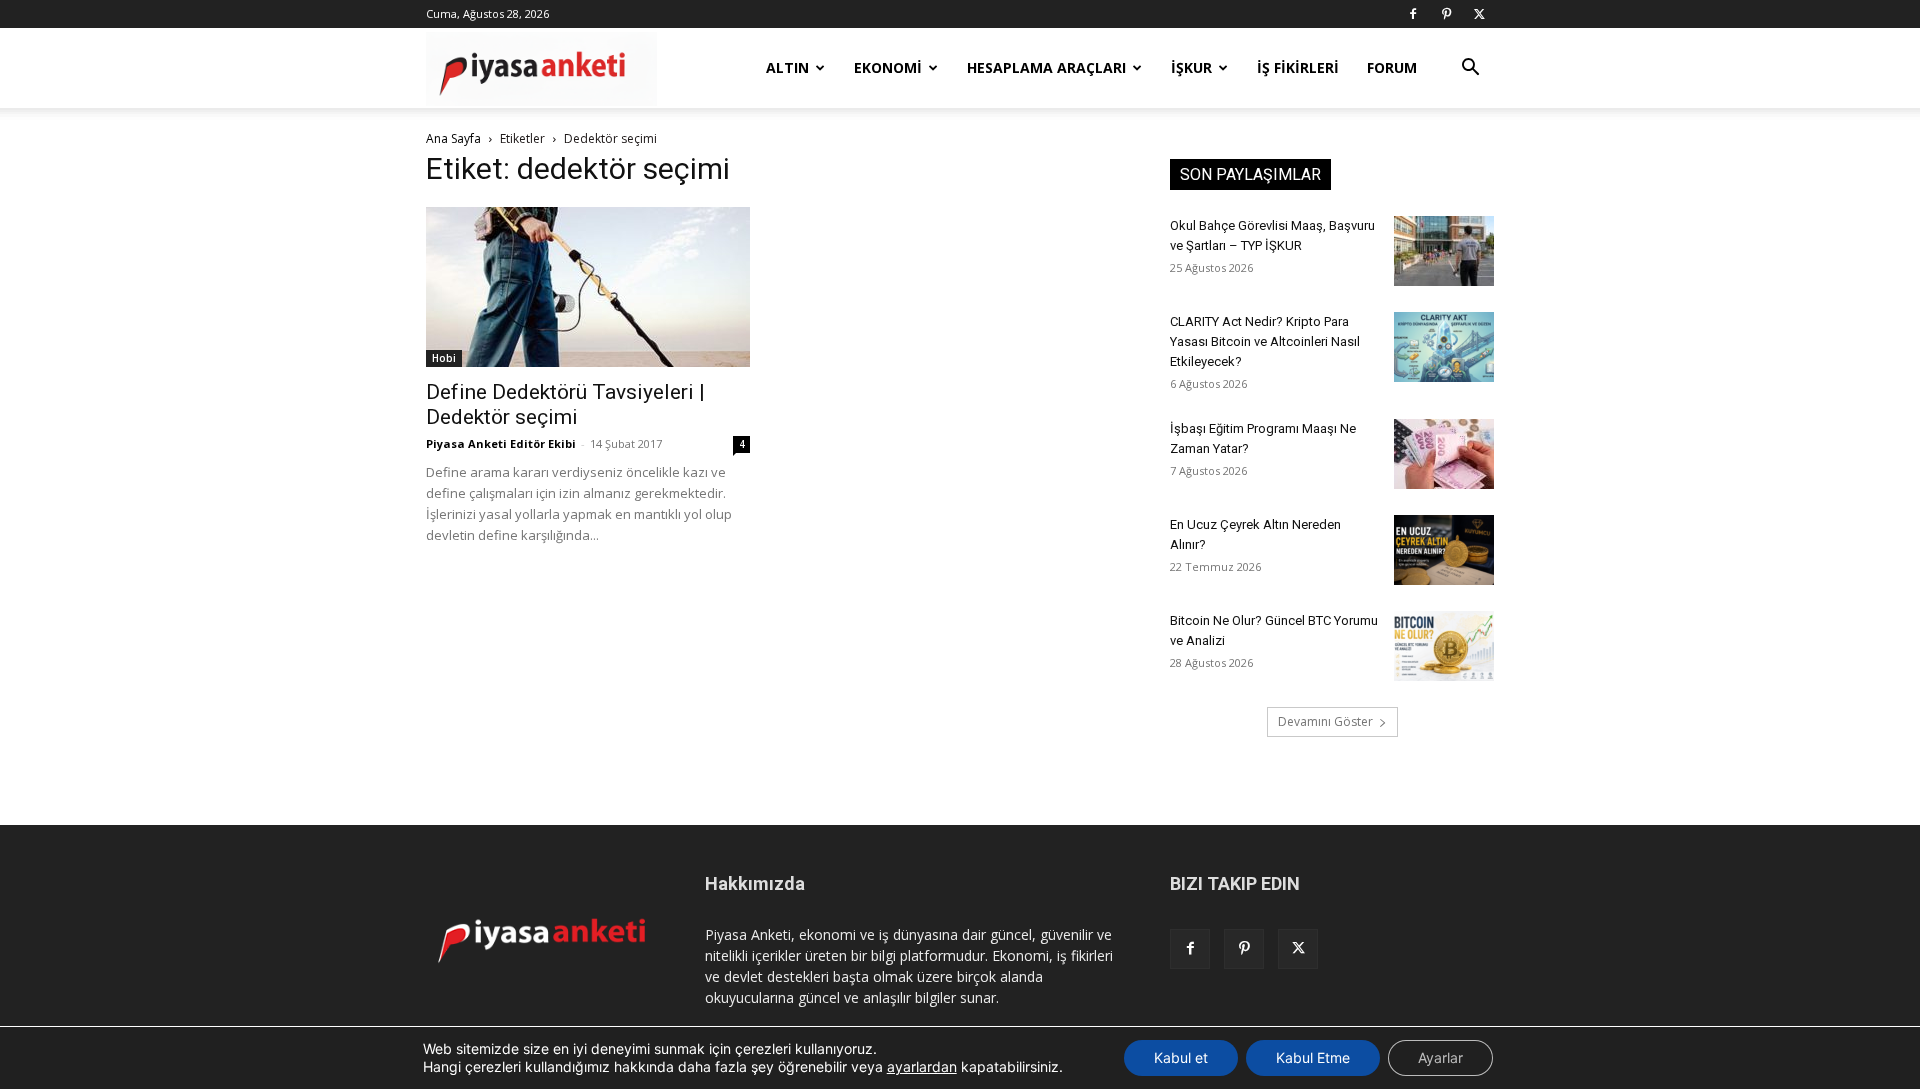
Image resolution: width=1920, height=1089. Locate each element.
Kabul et (1181, 1057)
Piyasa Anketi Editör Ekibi (501, 443)
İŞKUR (1191, 67)
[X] (1479, 14)
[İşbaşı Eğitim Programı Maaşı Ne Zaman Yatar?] (1444, 454)
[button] (1470, 69)
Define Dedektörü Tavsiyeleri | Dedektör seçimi (565, 404)
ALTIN (787, 67)
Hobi (444, 358)
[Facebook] (1413, 14)
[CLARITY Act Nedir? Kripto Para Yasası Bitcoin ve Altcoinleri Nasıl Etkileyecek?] (1444, 347)
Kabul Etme (1313, 1057)
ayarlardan (922, 1066)
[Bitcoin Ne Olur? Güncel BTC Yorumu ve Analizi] (1444, 646)
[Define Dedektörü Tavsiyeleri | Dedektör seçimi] (588, 287)
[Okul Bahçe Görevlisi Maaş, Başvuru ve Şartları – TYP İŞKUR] (1444, 251)
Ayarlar (1440, 1057)
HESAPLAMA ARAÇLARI (1046, 67)
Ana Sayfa (453, 138)
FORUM (1392, 67)
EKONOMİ (888, 67)
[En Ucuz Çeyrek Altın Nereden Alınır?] (1444, 550)
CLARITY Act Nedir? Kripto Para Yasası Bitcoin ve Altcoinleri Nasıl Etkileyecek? (1265, 341)
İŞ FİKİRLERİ (1298, 67)
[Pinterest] (1446, 14)
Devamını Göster (1325, 721)
